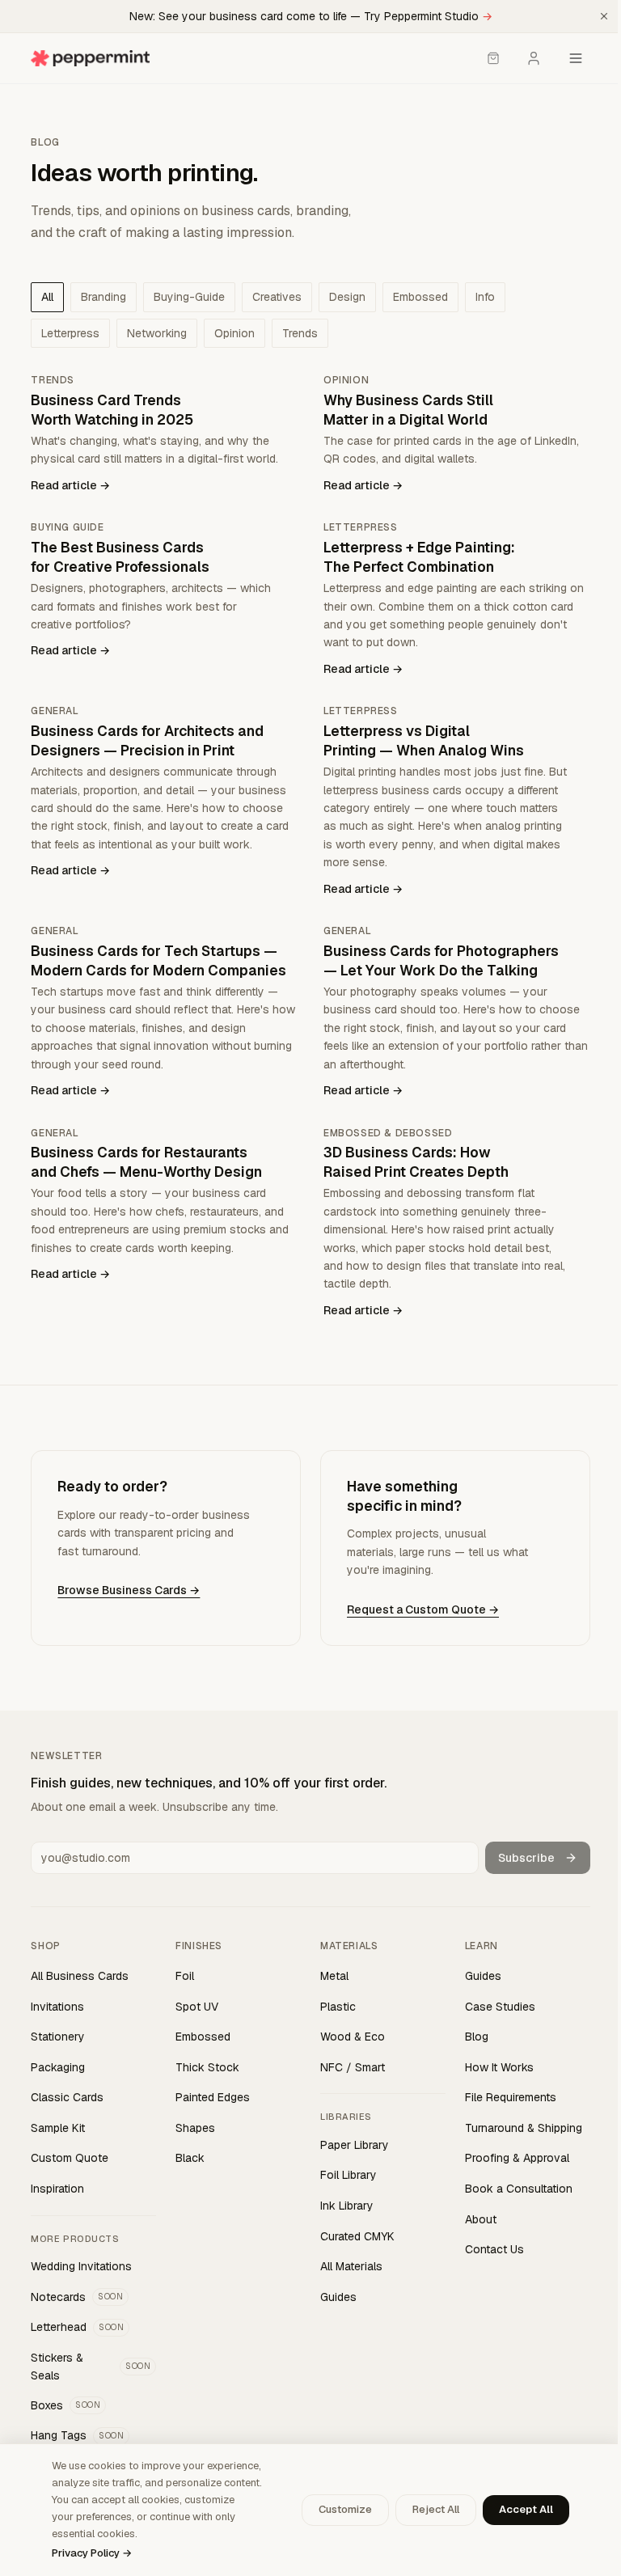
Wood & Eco (353, 2037)
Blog (477, 2037)
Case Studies (500, 2007)
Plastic (338, 2007)
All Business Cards (80, 1976)
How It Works (499, 2067)
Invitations (57, 2007)
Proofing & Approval (517, 2158)
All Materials (351, 2266)
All (47, 297)
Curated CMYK (357, 2236)
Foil (185, 1976)
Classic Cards (67, 2097)
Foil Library (349, 2175)
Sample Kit (58, 2128)
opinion (234, 333)
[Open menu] (576, 58)
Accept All (526, 2509)
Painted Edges (213, 2097)
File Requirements (511, 2097)
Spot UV (197, 2007)
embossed (420, 297)
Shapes (195, 2128)
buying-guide (189, 297)
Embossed (203, 2037)
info (485, 297)
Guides (338, 2297)
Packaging (58, 2067)
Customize (345, 2509)
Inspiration (57, 2189)
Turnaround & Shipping (524, 2128)
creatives (277, 297)
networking (157, 333)
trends (300, 333)
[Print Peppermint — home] (90, 58)
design (347, 297)
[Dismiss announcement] (604, 16)
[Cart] (493, 58)
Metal (334, 1976)
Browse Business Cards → (129, 1590)
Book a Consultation (519, 2189)
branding (103, 297)
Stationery (58, 2037)
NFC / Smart (353, 2067)
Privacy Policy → (92, 2553)
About (481, 2219)
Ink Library (347, 2206)
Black (190, 2158)
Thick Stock (207, 2067)
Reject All (436, 2509)
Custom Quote (70, 2158)
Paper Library (355, 2145)
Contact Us (494, 2249)
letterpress (70, 333)
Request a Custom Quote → (423, 1609)
